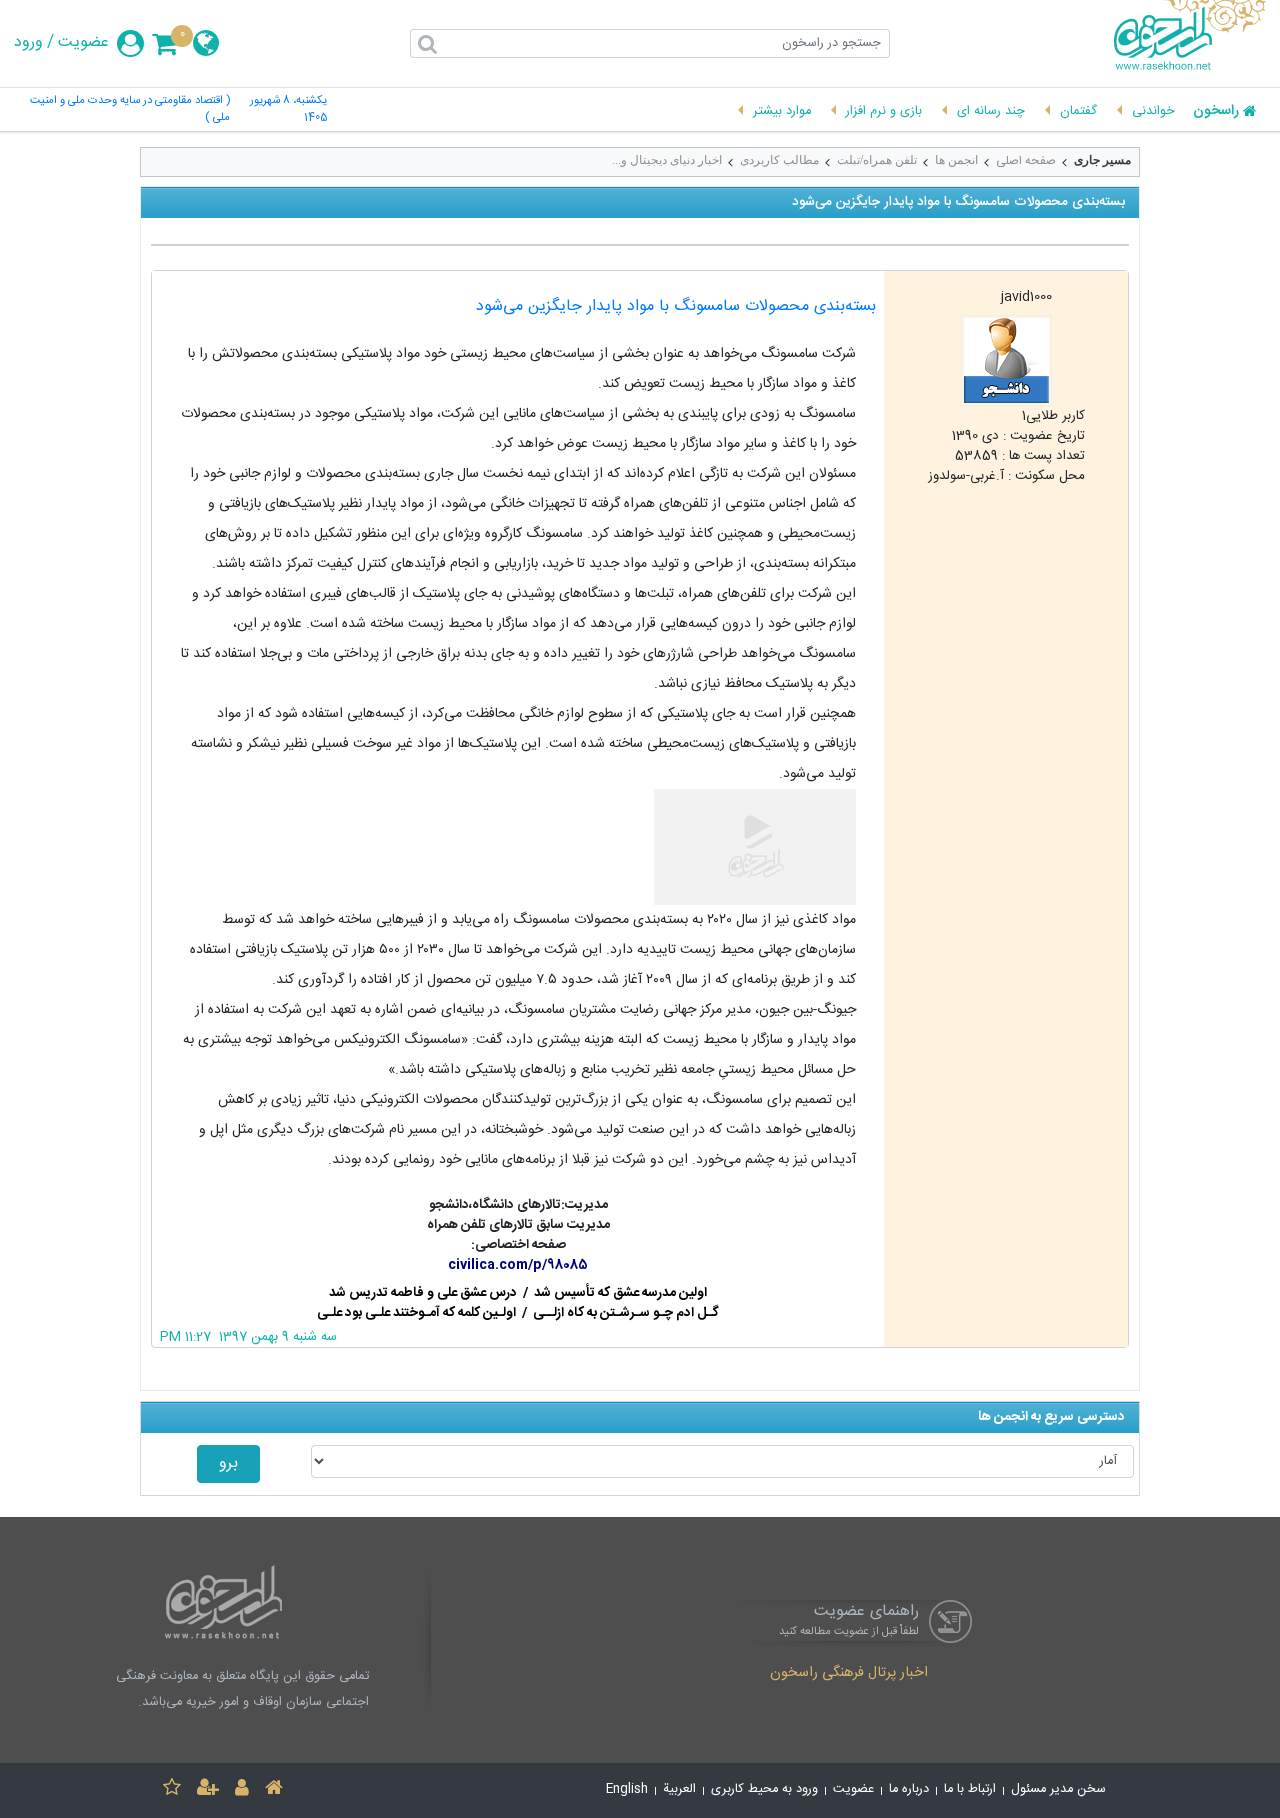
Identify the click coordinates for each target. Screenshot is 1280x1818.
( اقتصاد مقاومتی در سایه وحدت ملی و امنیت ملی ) (129, 110)
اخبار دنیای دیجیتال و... (667, 160)
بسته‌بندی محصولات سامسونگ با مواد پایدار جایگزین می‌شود (676, 306)
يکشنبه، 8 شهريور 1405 (288, 110)
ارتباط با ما (970, 1789)
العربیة (679, 1789)
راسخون (1216, 112)
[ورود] (242, 1790)
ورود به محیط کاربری (764, 1789)
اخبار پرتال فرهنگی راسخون (849, 1674)
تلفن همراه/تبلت (877, 160)
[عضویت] (208, 1790)
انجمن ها (956, 160)
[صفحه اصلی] (274, 1790)
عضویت (83, 43)
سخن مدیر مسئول (1058, 1789)
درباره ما (909, 1789)
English (627, 1789)
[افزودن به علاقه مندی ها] (172, 1790)
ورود (28, 43)
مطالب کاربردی (779, 160)
